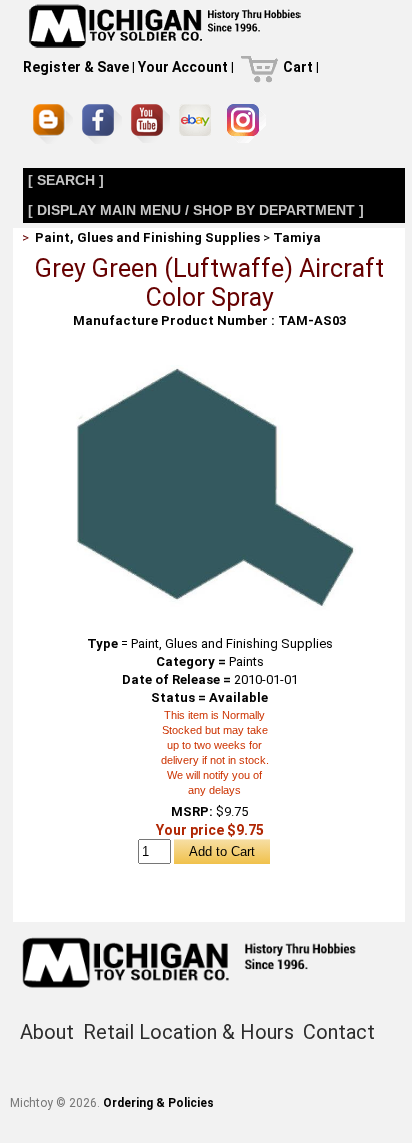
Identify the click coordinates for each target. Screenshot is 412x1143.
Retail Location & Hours (188, 1032)
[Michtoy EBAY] (198, 123)
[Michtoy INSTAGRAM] (246, 123)
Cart (298, 67)
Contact (339, 1032)
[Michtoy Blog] (53, 124)
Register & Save (76, 67)
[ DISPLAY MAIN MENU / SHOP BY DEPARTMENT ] (196, 210)
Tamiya (297, 237)
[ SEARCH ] (66, 180)
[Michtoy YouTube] (150, 123)
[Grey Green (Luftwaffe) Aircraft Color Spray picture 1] (209, 372)
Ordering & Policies (158, 1103)
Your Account (183, 67)
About (47, 1032)
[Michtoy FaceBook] (102, 124)
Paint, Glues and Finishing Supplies (147, 237)
